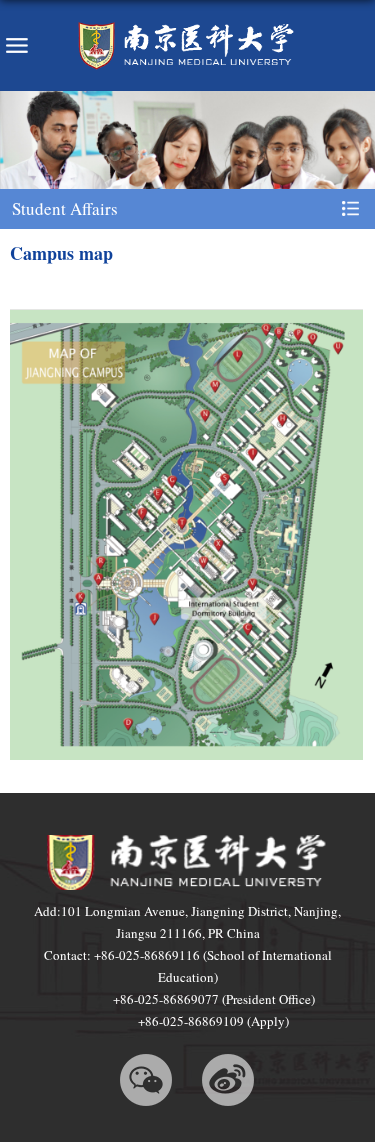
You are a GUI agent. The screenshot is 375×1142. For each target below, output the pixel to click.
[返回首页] (187, 45)
